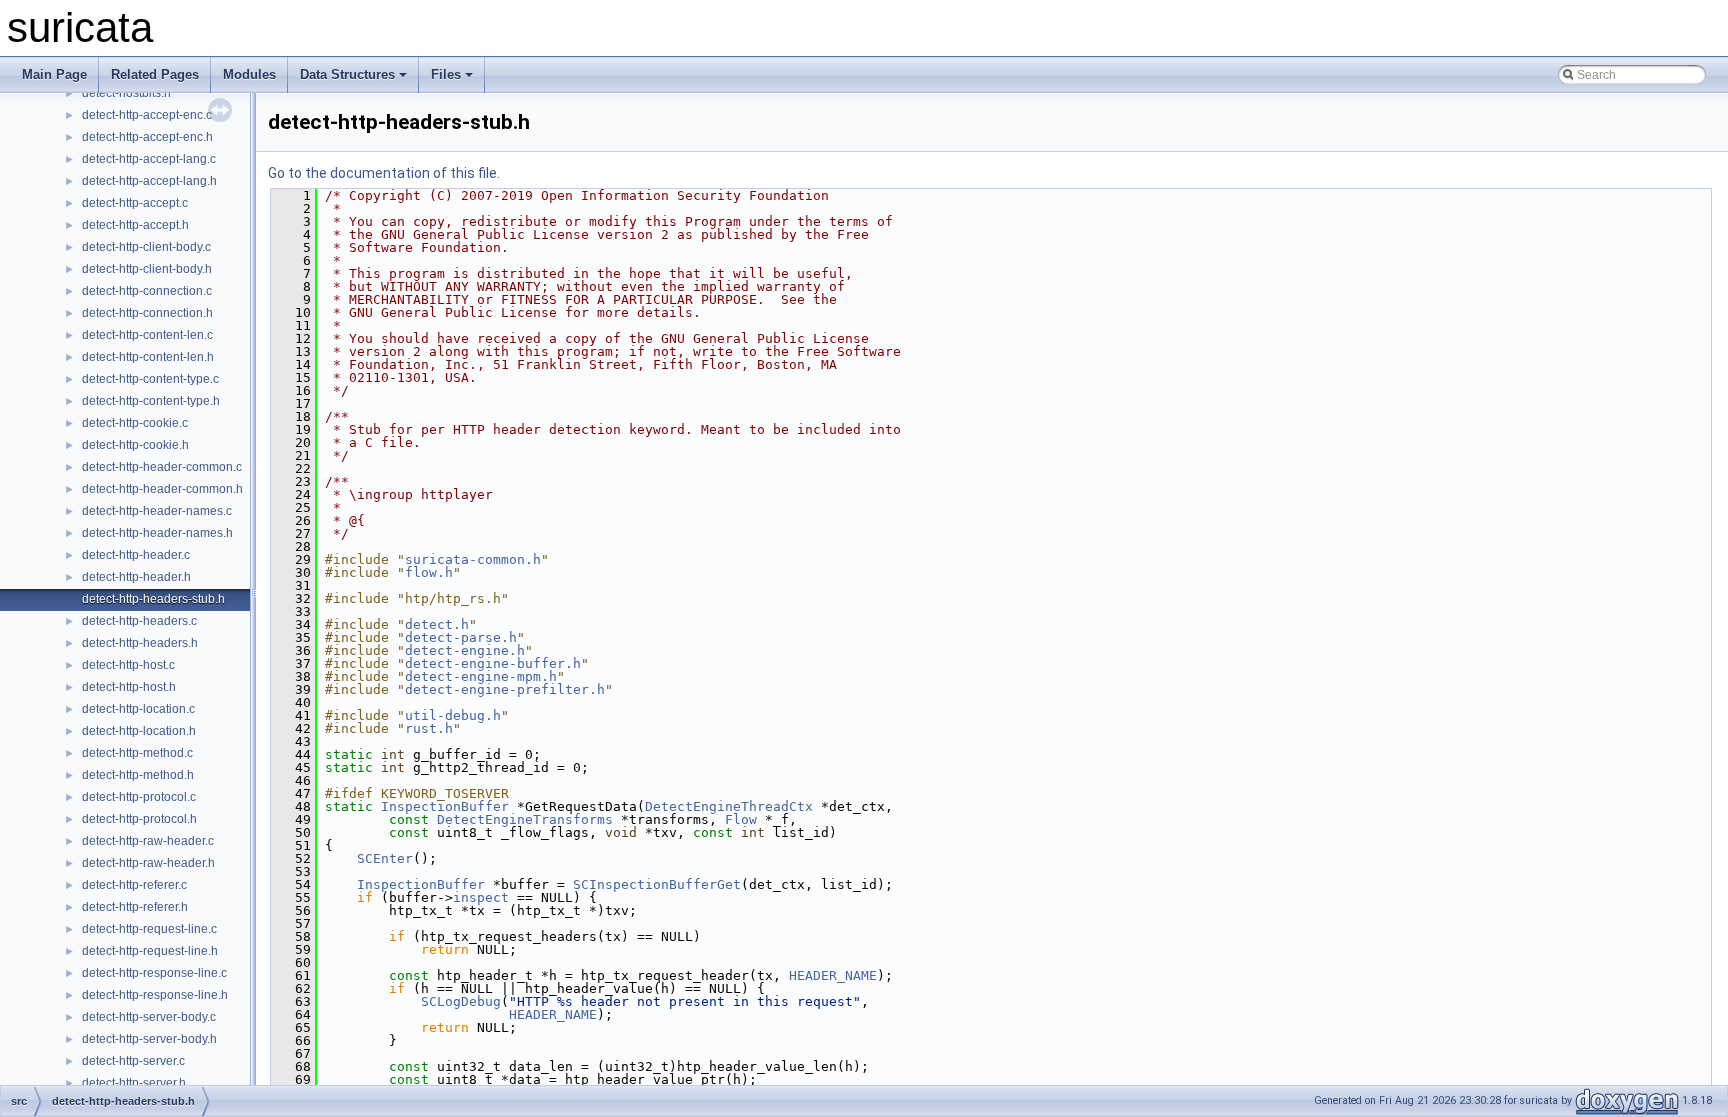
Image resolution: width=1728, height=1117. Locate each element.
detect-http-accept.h (135, 225)
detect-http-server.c (133, 1061)
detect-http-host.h (129, 687)
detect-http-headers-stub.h (153, 599)
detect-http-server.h (134, 1083)
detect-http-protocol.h (139, 819)
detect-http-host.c (128, 665)
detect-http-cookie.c (135, 423)
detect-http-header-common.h (162, 489)
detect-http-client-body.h (147, 269)
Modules (249, 74)
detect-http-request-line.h (150, 951)
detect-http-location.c (138, 709)
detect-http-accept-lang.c (149, 159)
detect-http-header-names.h (157, 533)
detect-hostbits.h (126, 93)
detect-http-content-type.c (150, 379)
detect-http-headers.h (140, 643)
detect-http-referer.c (134, 885)
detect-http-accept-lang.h (149, 181)
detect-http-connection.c (147, 291)
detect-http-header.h (136, 577)
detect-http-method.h (138, 775)
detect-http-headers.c (139, 621)
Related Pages (155, 74)
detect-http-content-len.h (148, 357)
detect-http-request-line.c (149, 929)
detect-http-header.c (136, 555)
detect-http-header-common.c (162, 467)
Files (446, 74)
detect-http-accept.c (135, 203)
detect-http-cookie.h (135, 445)
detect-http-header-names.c (157, 511)
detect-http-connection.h (147, 313)
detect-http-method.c (137, 753)
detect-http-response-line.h (155, 995)
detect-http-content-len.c (147, 335)
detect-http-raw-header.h (148, 863)
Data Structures (347, 74)
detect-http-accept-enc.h (147, 137)
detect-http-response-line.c (154, 973)
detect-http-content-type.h (151, 401)
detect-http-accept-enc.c (147, 115)
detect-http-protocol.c (139, 797)
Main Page (54, 74)
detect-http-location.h (139, 731)
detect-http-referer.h (135, 907)
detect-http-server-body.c (149, 1017)
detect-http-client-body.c (146, 247)
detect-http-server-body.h (149, 1039)
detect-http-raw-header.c (148, 841)
